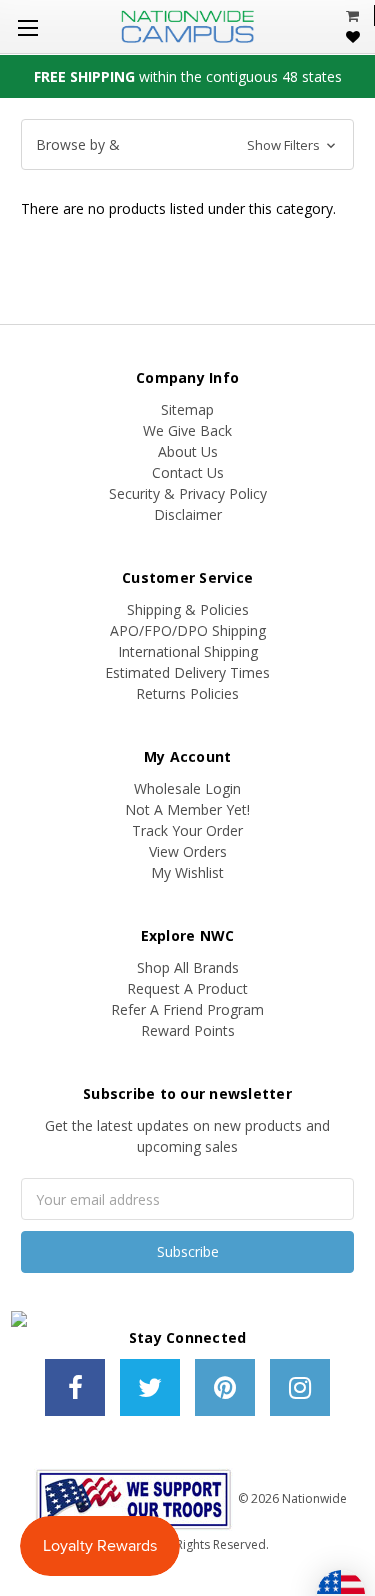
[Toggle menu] (27, 27)
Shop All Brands (188, 967)
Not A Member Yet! (187, 809)
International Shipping (188, 651)
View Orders (188, 851)
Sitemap (187, 409)
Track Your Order (187, 830)
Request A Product (187, 988)
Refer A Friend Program (187, 1009)
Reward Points (188, 1030)
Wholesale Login (187, 788)
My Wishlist (187, 872)
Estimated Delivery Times (187, 672)
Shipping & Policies (188, 609)
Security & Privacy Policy (188, 493)
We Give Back (187, 430)
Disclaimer (188, 514)
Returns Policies (187, 693)
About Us (188, 451)
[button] (187, 145)
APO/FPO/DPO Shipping (188, 630)
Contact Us (188, 472)
